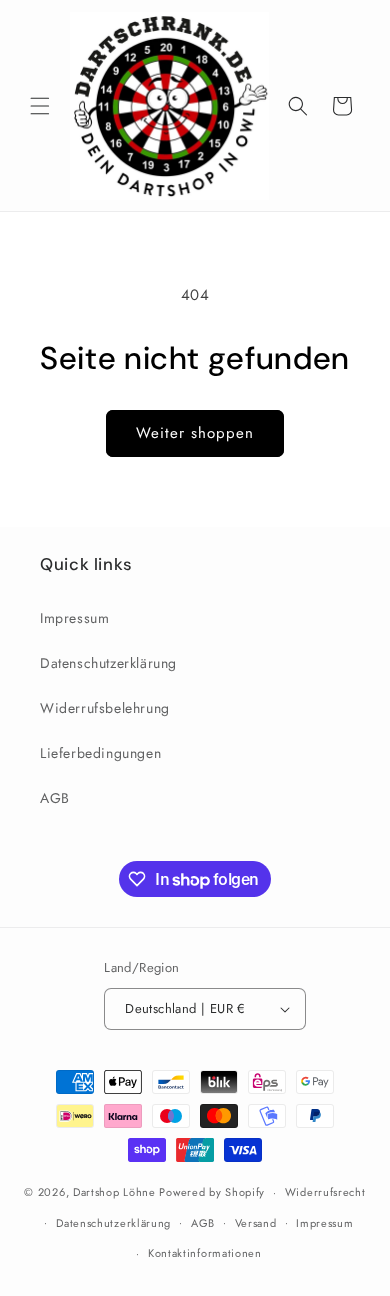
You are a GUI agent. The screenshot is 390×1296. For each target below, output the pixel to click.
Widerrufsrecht (325, 1192)
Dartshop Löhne (116, 1192)
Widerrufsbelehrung (105, 708)
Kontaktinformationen (205, 1253)
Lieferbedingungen (100, 753)
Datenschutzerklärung (108, 663)
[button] (40, 106)
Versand (256, 1223)
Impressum (74, 618)
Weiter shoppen (195, 433)
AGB (55, 798)
